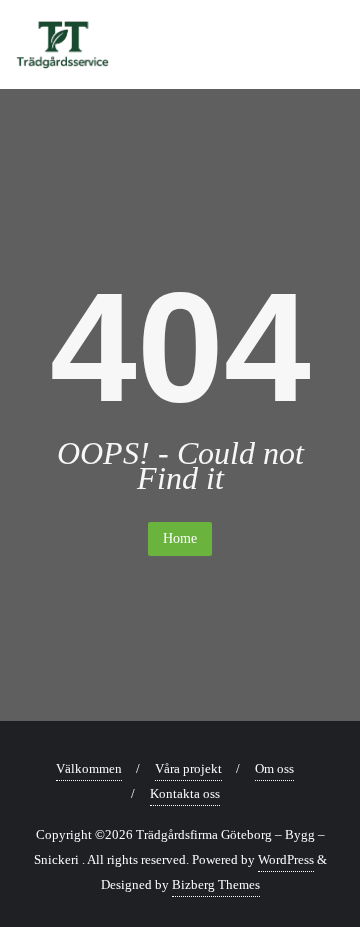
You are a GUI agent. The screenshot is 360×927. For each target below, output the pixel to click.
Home (180, 538)
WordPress (286, 859)
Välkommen (89, 768)
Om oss (274, 768)
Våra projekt (188, 768)
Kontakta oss (185, 793)
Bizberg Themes (216, 884)
